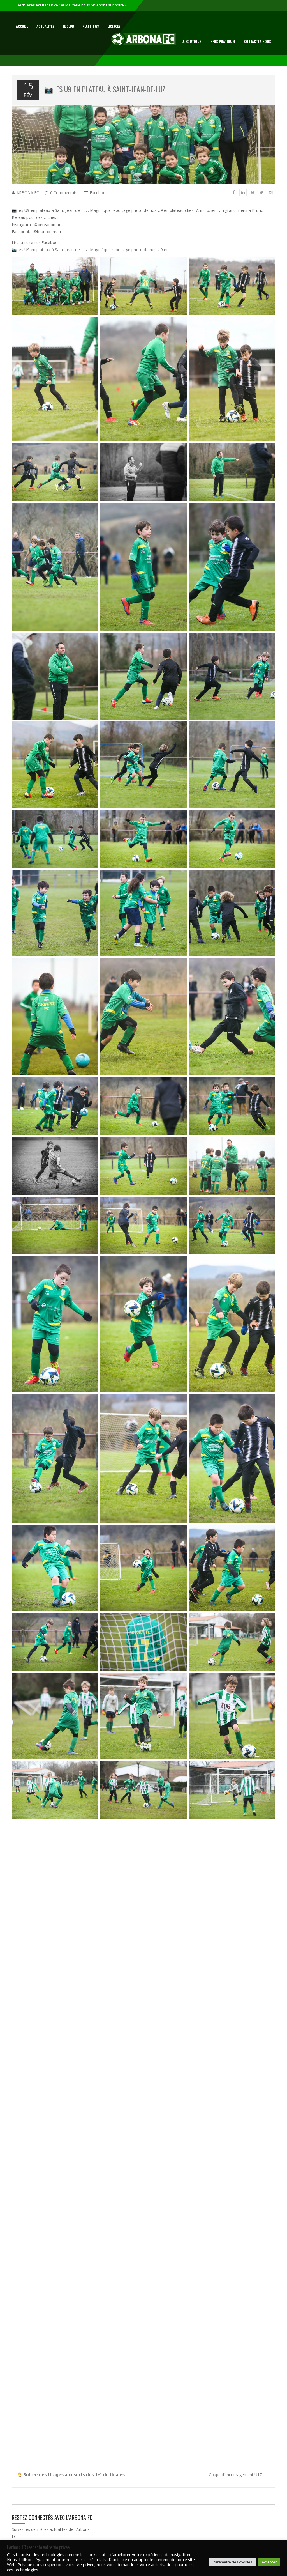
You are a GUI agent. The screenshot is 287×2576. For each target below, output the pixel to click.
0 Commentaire (64, 193)
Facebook (99, 193)
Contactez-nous (258, 41)
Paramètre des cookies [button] (232, 2562)
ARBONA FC (28, 193)
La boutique (191, 41)
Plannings (91, 26)
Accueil (22, 26)
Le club (68, 26)
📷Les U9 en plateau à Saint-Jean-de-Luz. (105, 89)
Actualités (45, 26)
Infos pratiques (223, 41)
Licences (114, 26)
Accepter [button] (269, 2562)
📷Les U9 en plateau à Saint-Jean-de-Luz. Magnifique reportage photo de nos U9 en (90, 250)
